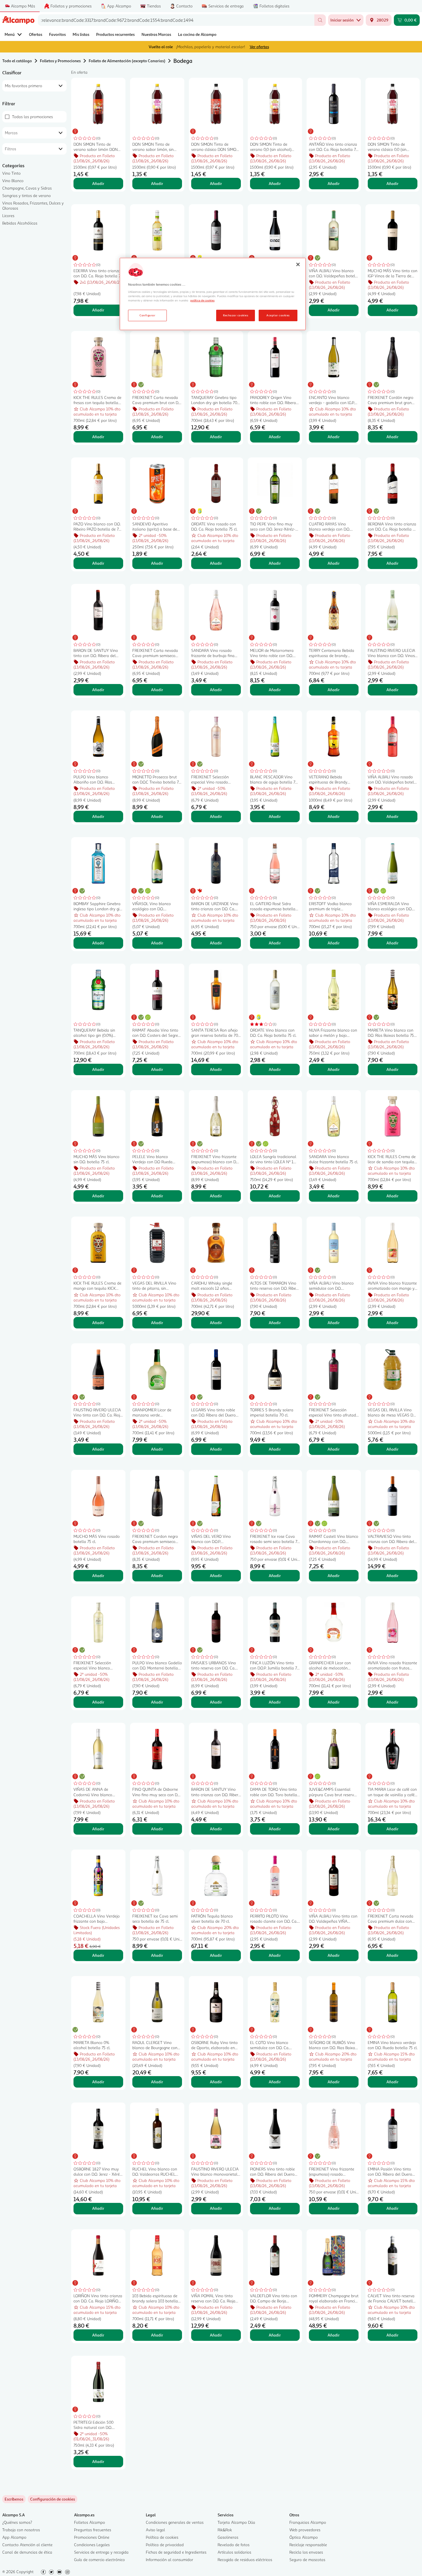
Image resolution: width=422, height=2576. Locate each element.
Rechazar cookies (236, 315)
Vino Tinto (11, 173)
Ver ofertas (259, 47)
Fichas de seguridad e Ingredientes (176, 2552)
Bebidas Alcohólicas (20, 223)
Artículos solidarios (234, 2552)
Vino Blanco (13, 181)
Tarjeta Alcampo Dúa (236, 2522)
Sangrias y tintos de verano (27, 195)
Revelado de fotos (234, 2545)
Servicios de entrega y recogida (101, 2552)
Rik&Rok (225, 2530)
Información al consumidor (170, 2560)
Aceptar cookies (278, 315)
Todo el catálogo (17, 61)
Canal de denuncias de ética (27, 2552)
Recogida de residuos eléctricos (245, 2560)
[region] (213, 294)
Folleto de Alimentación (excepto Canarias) (127, 61)
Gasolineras (228, 2537)
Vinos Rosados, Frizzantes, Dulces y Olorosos (33, 205)
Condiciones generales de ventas (175, 2522)
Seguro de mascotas (307, 2560)
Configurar (147, 315)
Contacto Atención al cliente (27, 2545)
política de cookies (202, 300)
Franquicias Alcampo (308, 2522)
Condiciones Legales (92, 2545)
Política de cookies (162, 2537)
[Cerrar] (298, 264)
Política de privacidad (165, 2545)
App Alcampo (14, 2537)
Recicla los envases (306, 2552)
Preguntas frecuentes (93, 2530)
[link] (53, 2499)
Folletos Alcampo (90, 2522)
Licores (8, 216)
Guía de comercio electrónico (99, 2560)
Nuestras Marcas (156, 34)
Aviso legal (155, 2530)
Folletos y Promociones (60, 61)
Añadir (98, 183)
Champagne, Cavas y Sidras (27, 188)
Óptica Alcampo (304, 2537)
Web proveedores (305, 2530)
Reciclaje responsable (308, 2545)
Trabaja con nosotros (21, 2530)
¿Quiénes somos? (17, 2522)
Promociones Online (92, 2537)
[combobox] (176, 20)
